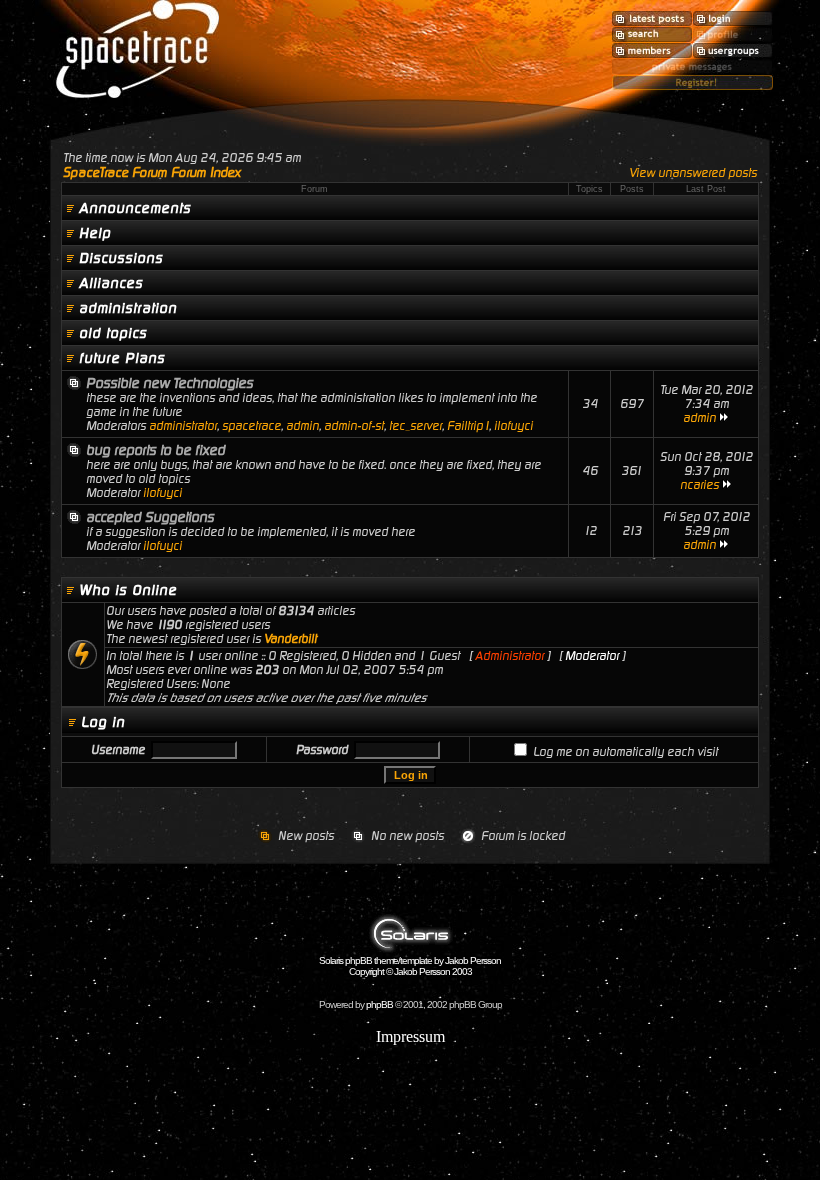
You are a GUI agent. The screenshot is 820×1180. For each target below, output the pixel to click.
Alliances (111, 283)
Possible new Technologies (169, 383)
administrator (183, 426)
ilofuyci (513, 426)
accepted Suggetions (150, 517)
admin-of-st (354, 426)
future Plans (122, 358)
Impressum (410, 1036)
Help (95, 233)
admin (302, 426)
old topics (113, 333)
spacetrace (251, 426)
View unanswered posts (693, 173)
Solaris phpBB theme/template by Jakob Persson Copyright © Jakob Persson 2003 (410, 966)
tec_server (415, 426)
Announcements (135, 208)
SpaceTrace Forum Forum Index (152, 172)
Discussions (121, 258)
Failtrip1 (468, 426)
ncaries (699, 485)
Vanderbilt (290, 639)
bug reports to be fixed (155, 450)
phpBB (379, 1004)
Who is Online (128, 590)
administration (128, 308)
